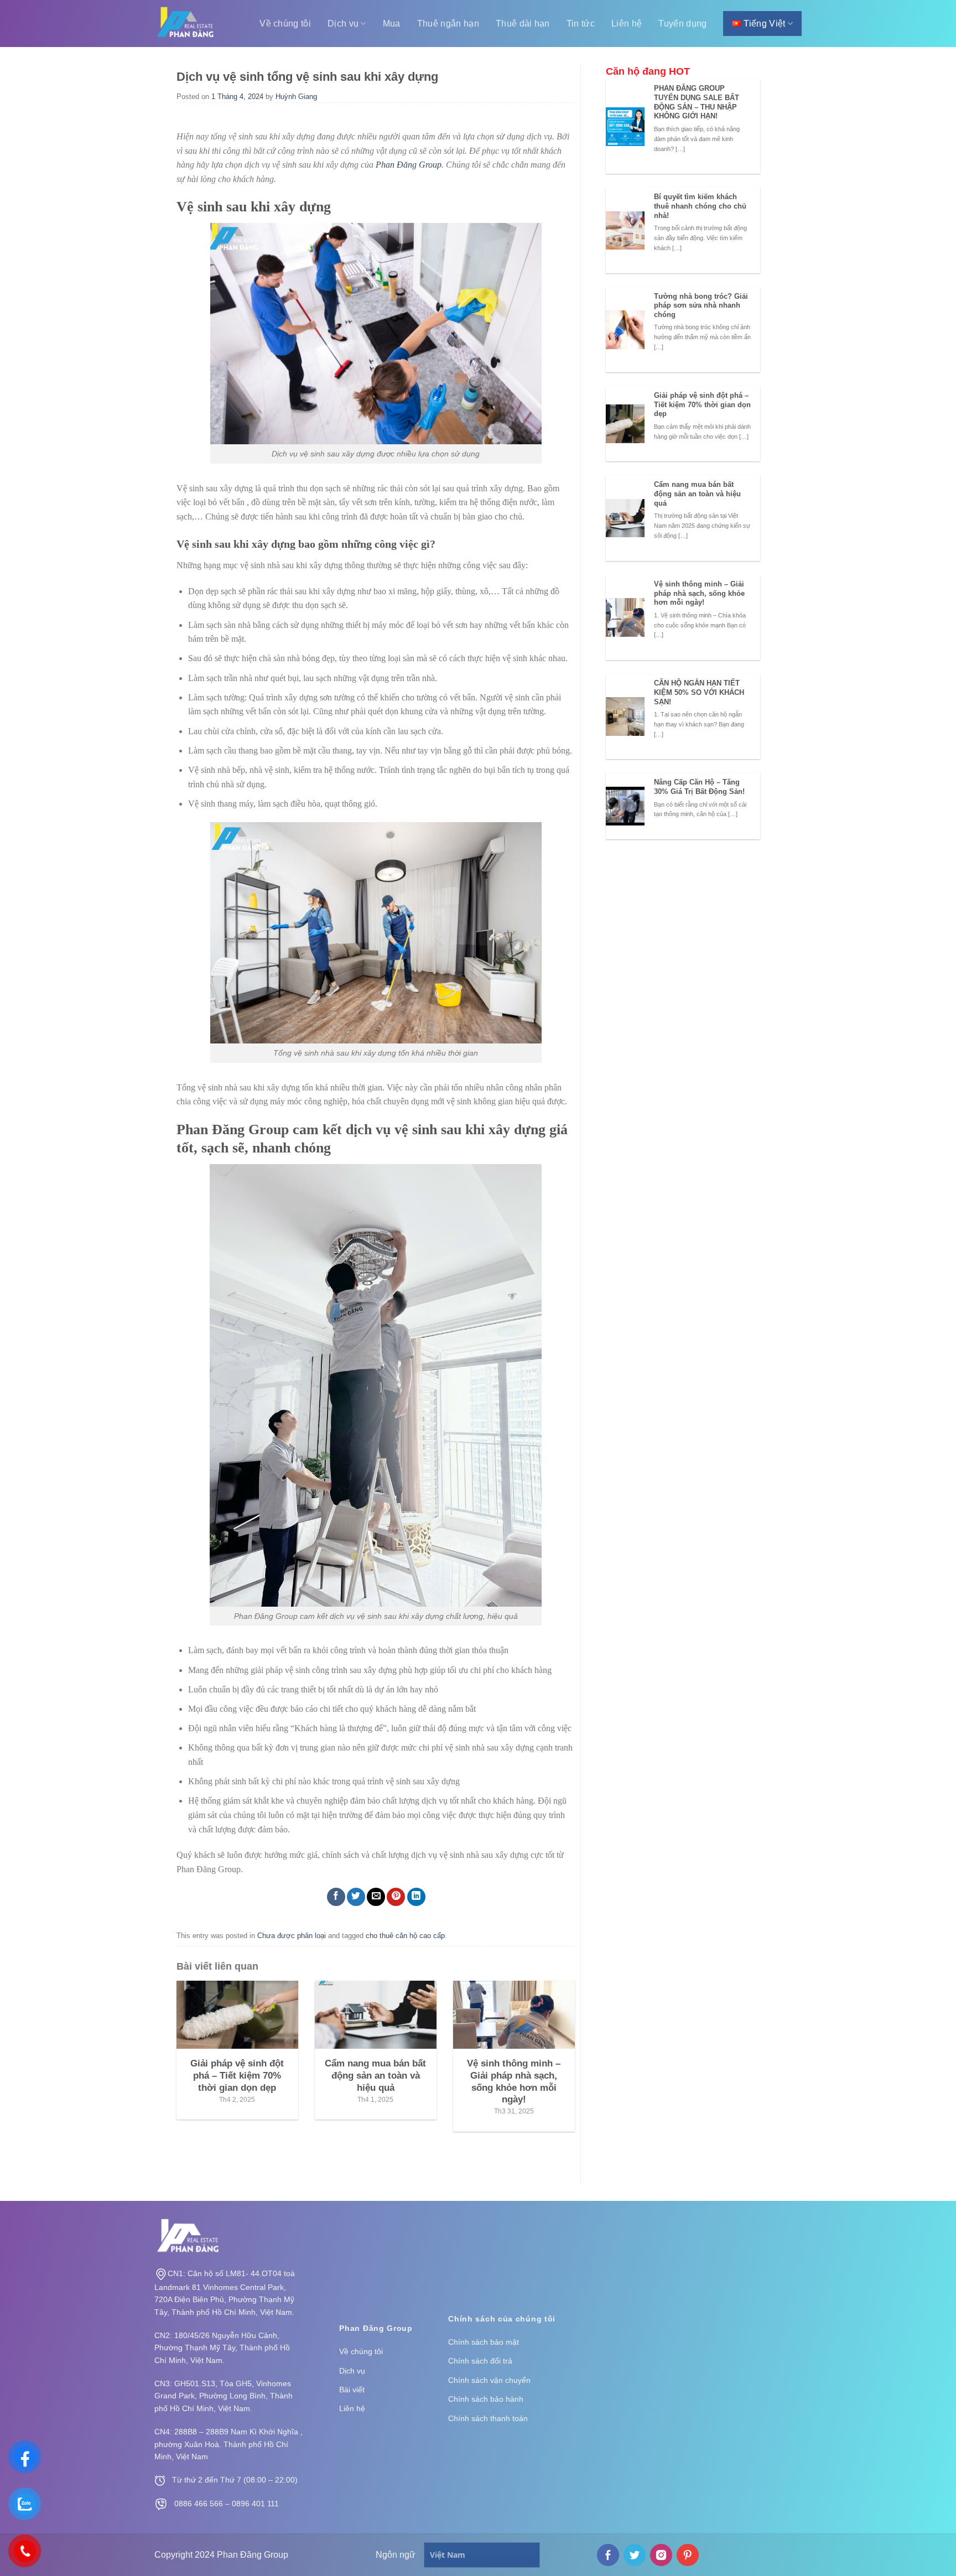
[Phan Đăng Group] (186, 24)
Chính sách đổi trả (480, 2361)
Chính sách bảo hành (486, 2399)
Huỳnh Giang (296, 97)
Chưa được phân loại (292, 1936)
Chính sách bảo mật (484, 2342)
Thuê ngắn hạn (448, 24)
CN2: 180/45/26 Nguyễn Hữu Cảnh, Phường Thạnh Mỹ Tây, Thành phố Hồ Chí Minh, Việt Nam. (222, 2348)
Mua (392, 24)
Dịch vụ (343, 24)
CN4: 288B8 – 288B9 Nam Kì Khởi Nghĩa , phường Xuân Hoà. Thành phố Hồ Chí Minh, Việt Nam (228, 2444)
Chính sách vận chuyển (489, 2380)
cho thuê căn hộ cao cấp (405, 1936)
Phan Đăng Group (409, 165)
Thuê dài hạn (523, 24)
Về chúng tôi (285, 24)
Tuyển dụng (682, 24)
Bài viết (352, 2390)
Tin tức (581, 24)
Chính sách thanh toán (488, 2418)
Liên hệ (627, 24)
